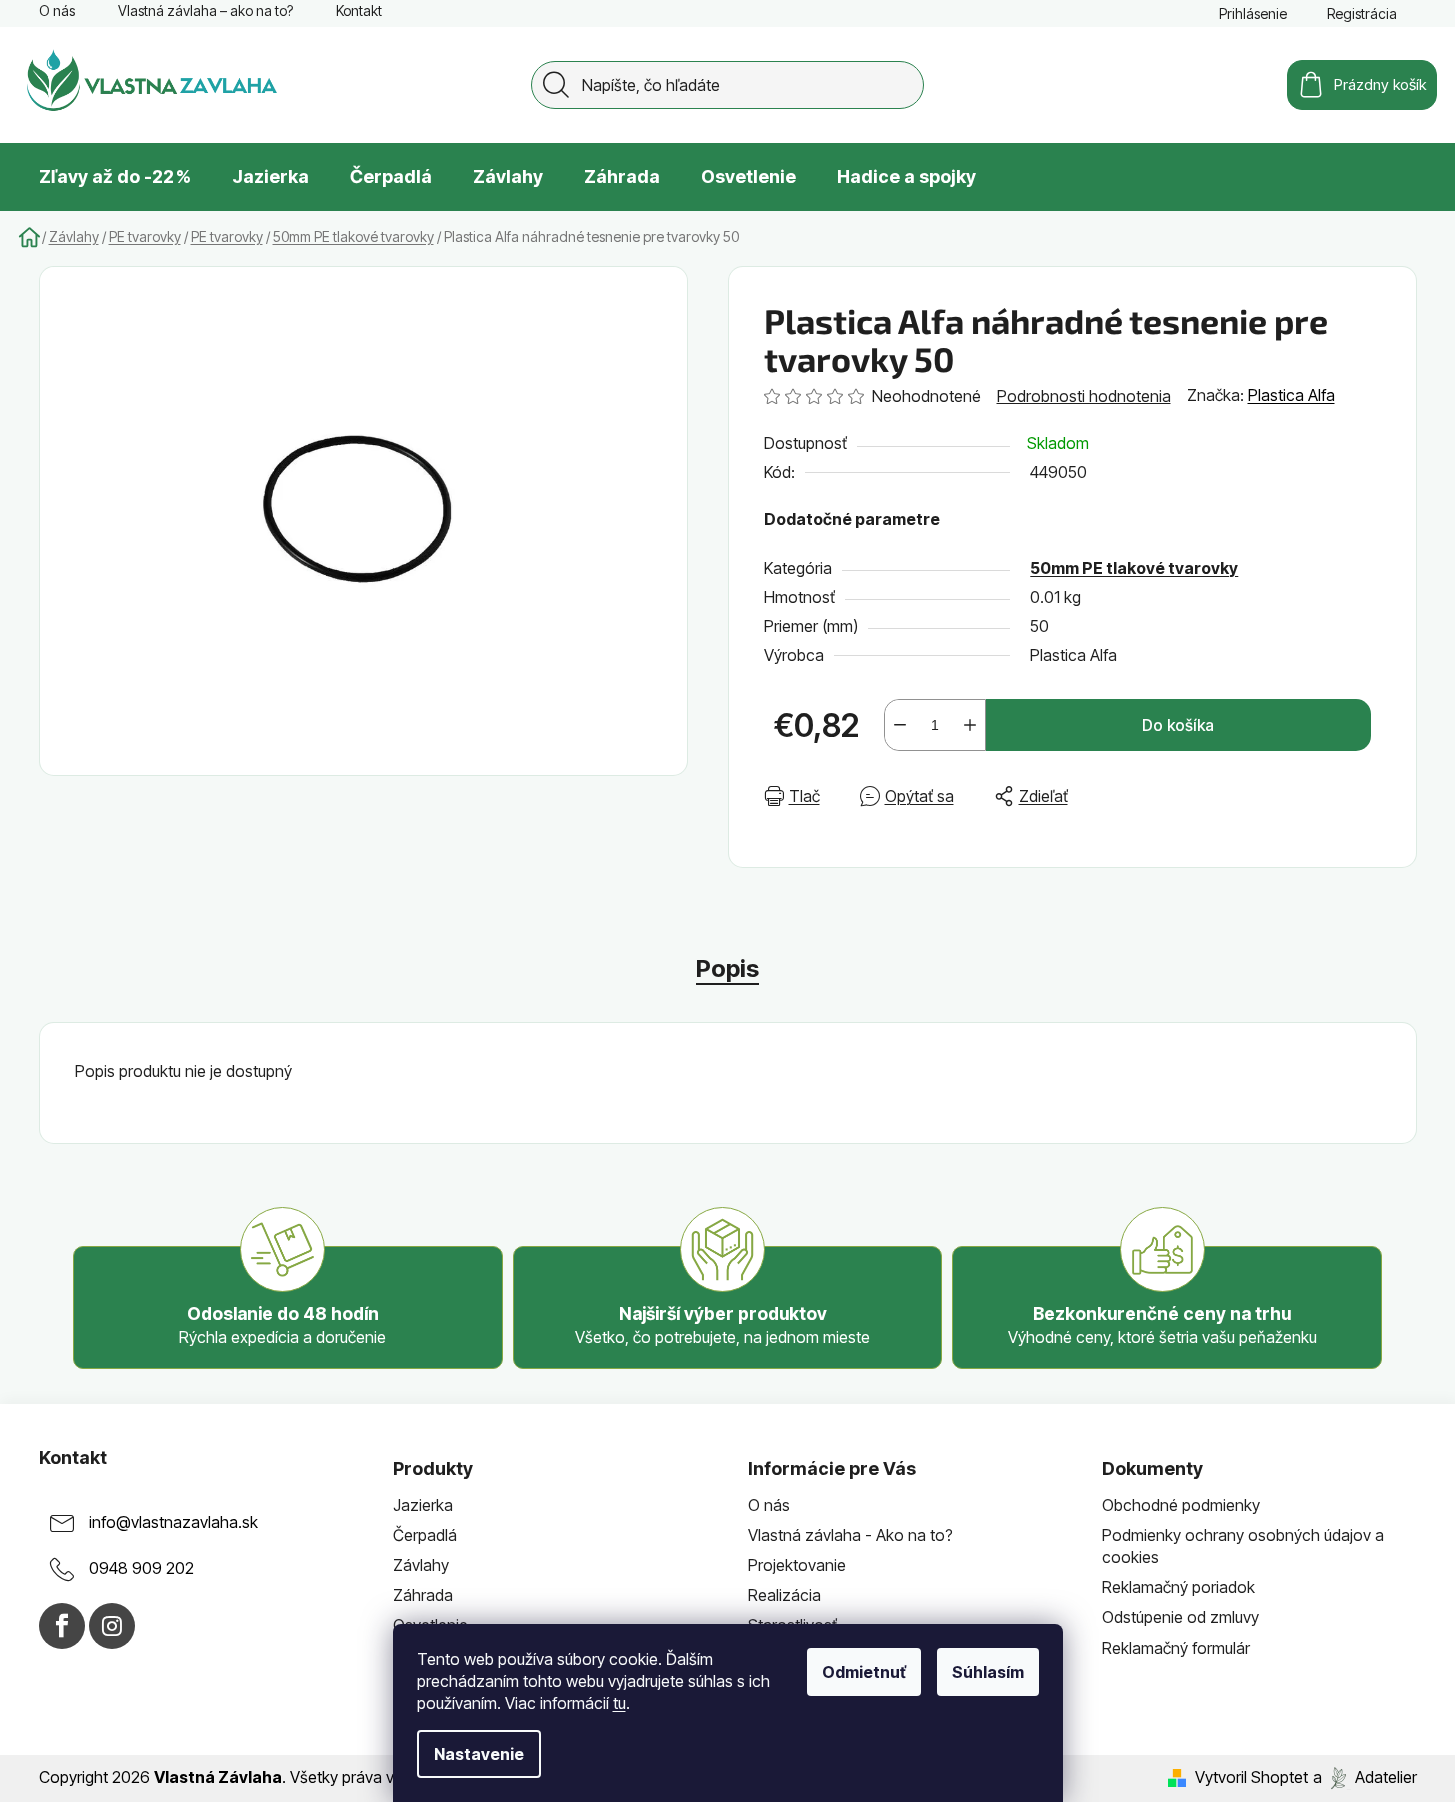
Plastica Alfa (1291, 395)
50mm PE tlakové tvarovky (1134, 568)
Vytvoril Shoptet (1251, 1777)
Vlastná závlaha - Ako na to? (850, 1535)
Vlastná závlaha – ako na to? (205, 10)
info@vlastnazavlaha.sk (173, 1522)
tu (619, 1703)
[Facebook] (62, 1626)
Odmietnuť (864, 1672)
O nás (57, 10)
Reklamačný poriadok (1178, 1587)
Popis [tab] (727, 968)
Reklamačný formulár (1176, 1648)
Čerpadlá (425, 1535)
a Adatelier (1365, 1777)
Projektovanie (797, 1565)
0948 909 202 (141, 1568)
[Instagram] (112, 1626)
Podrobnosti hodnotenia (1084, 396)
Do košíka (1178, 725)
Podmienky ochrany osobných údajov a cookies (1243, 1546)
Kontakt (359, 10)
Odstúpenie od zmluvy (1180, 1617)
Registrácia (1362, 13)
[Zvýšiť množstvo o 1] (970, 725)
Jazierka (423, 1505)
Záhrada (423, 1595)
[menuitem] (115, 177)
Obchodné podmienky (1181, 1505)
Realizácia (784, 1595)
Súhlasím (988, 1672)
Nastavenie (479, 1754)
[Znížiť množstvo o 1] (900, 725)
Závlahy (421, 1565)
